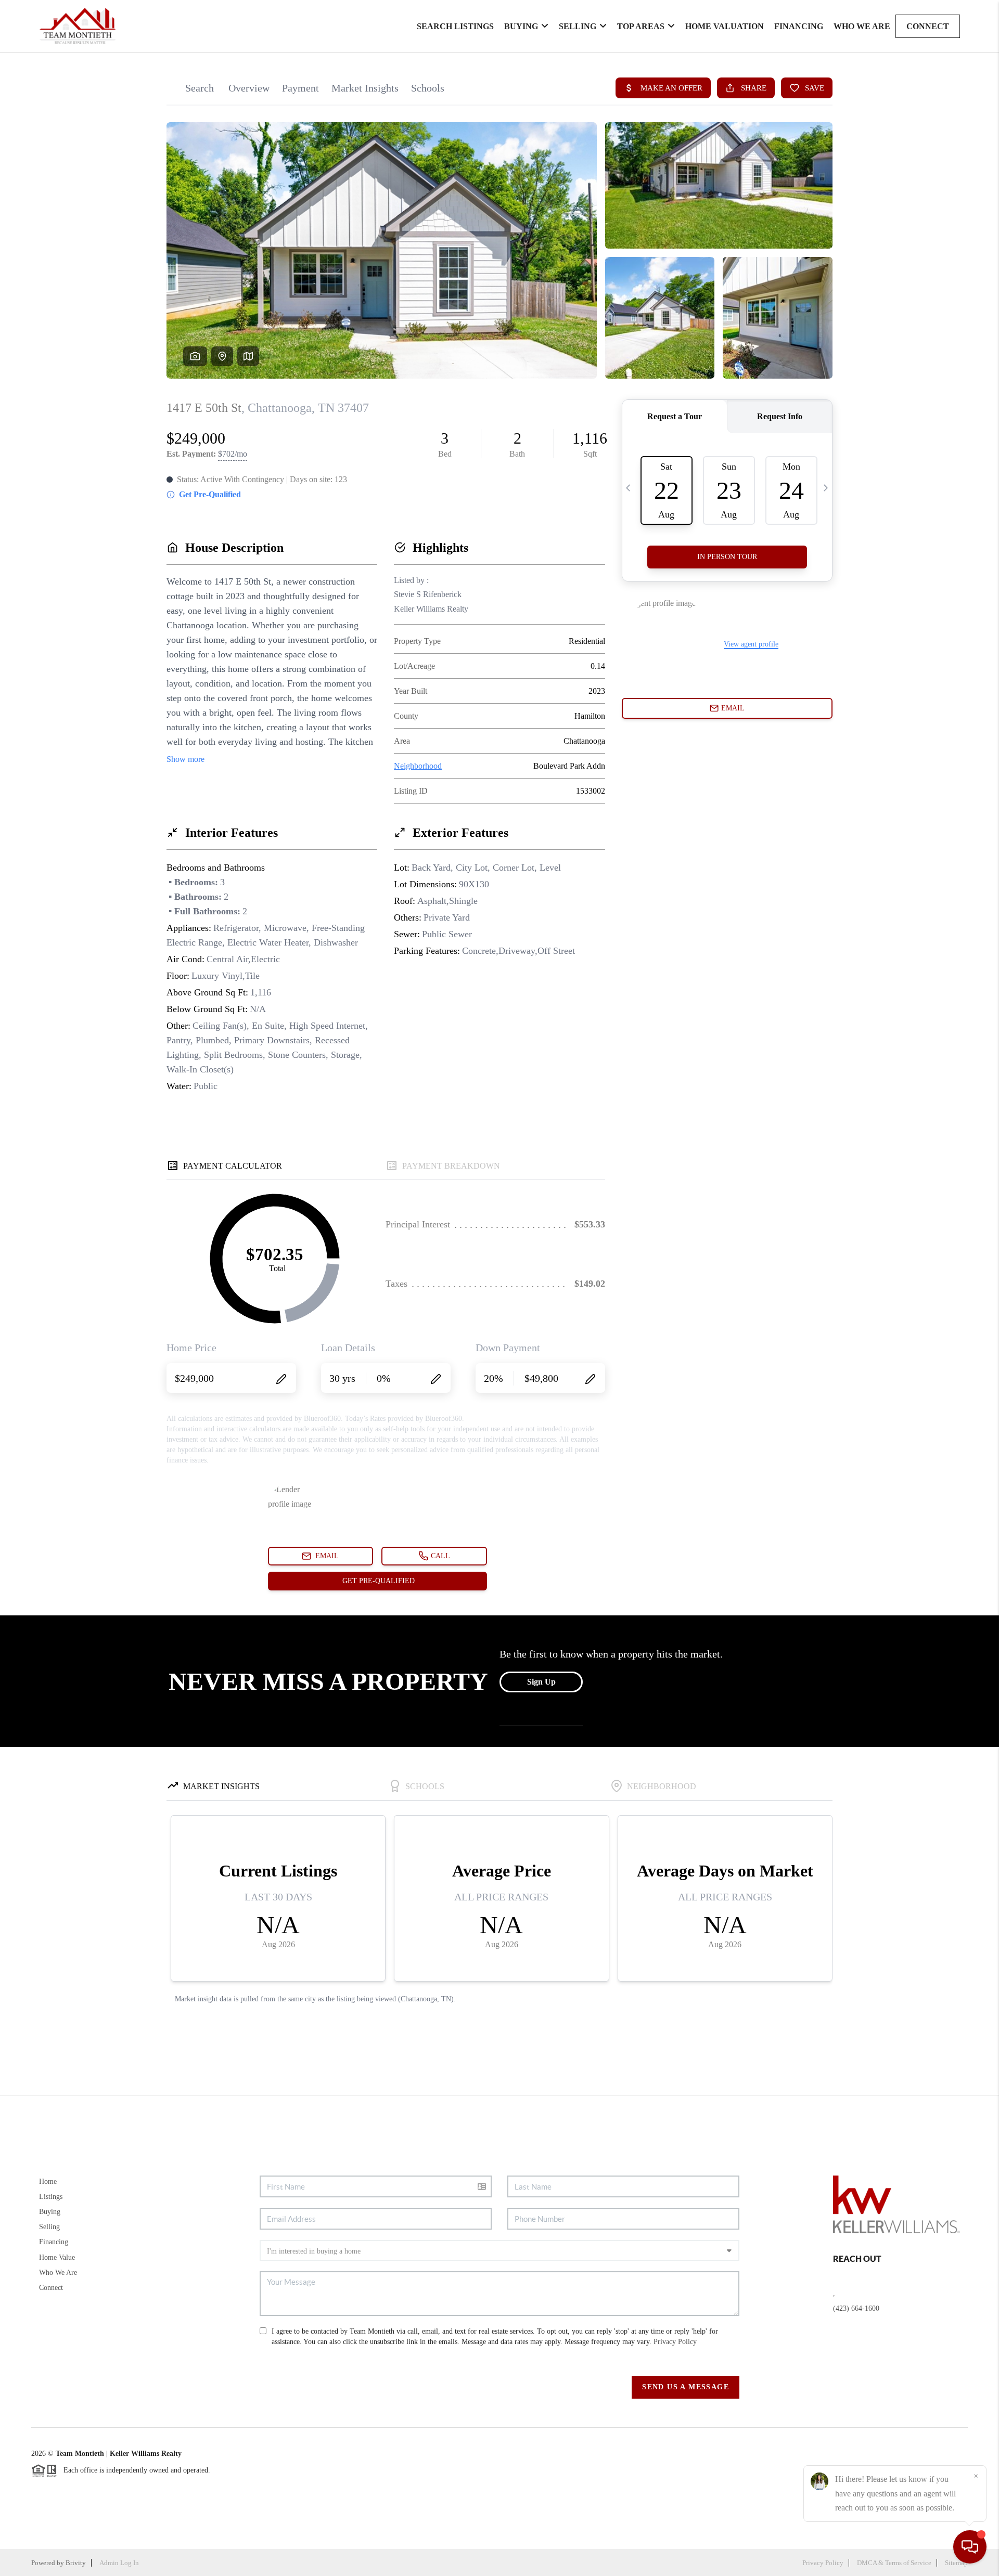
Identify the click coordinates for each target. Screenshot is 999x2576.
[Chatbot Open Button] (970, 2547)
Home (48, 2182)
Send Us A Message (686, 2387)
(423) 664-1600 (856, 2308)
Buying (521, 26)
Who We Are (862, 26)
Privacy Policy (675, 2342)
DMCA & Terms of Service (894, 2563)
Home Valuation (725, 26)
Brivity (76, 2563)
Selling (578, 26)
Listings (51, 2197)
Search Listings (455, 26)
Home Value (57, 2257)
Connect (928, 26)
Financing (799, 26)
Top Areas (641, 26)
